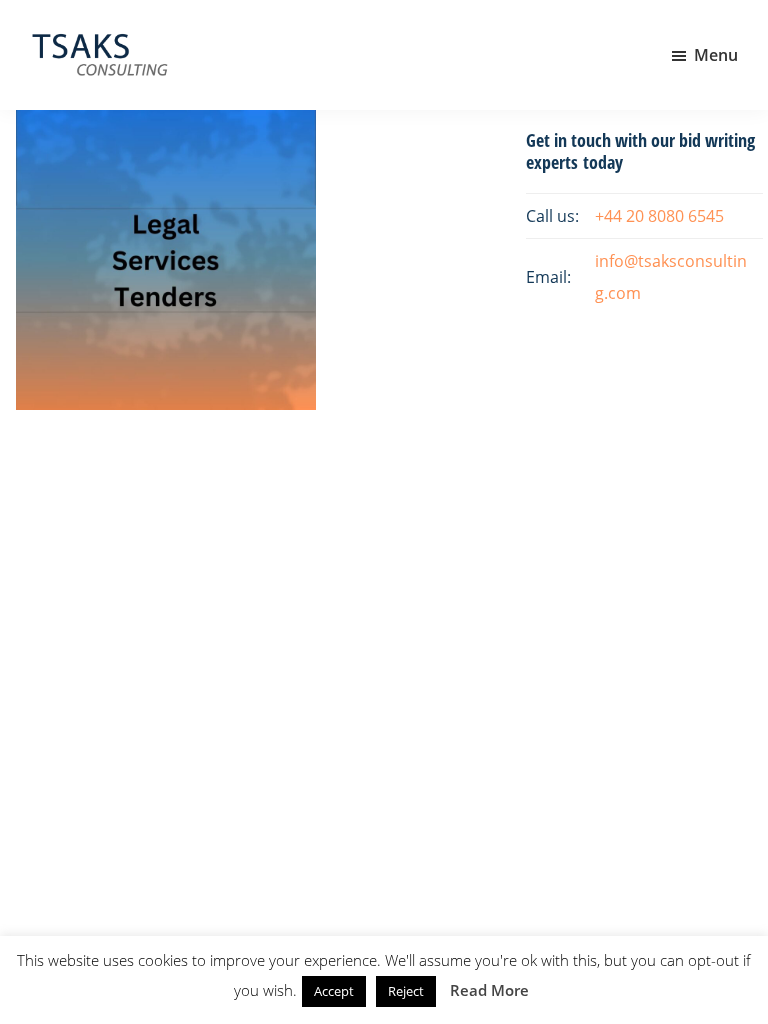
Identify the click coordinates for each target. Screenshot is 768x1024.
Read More (489, 990)
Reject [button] (406, 991)
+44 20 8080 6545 (659, 216)
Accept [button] (334, 991)
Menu (716, 55)
